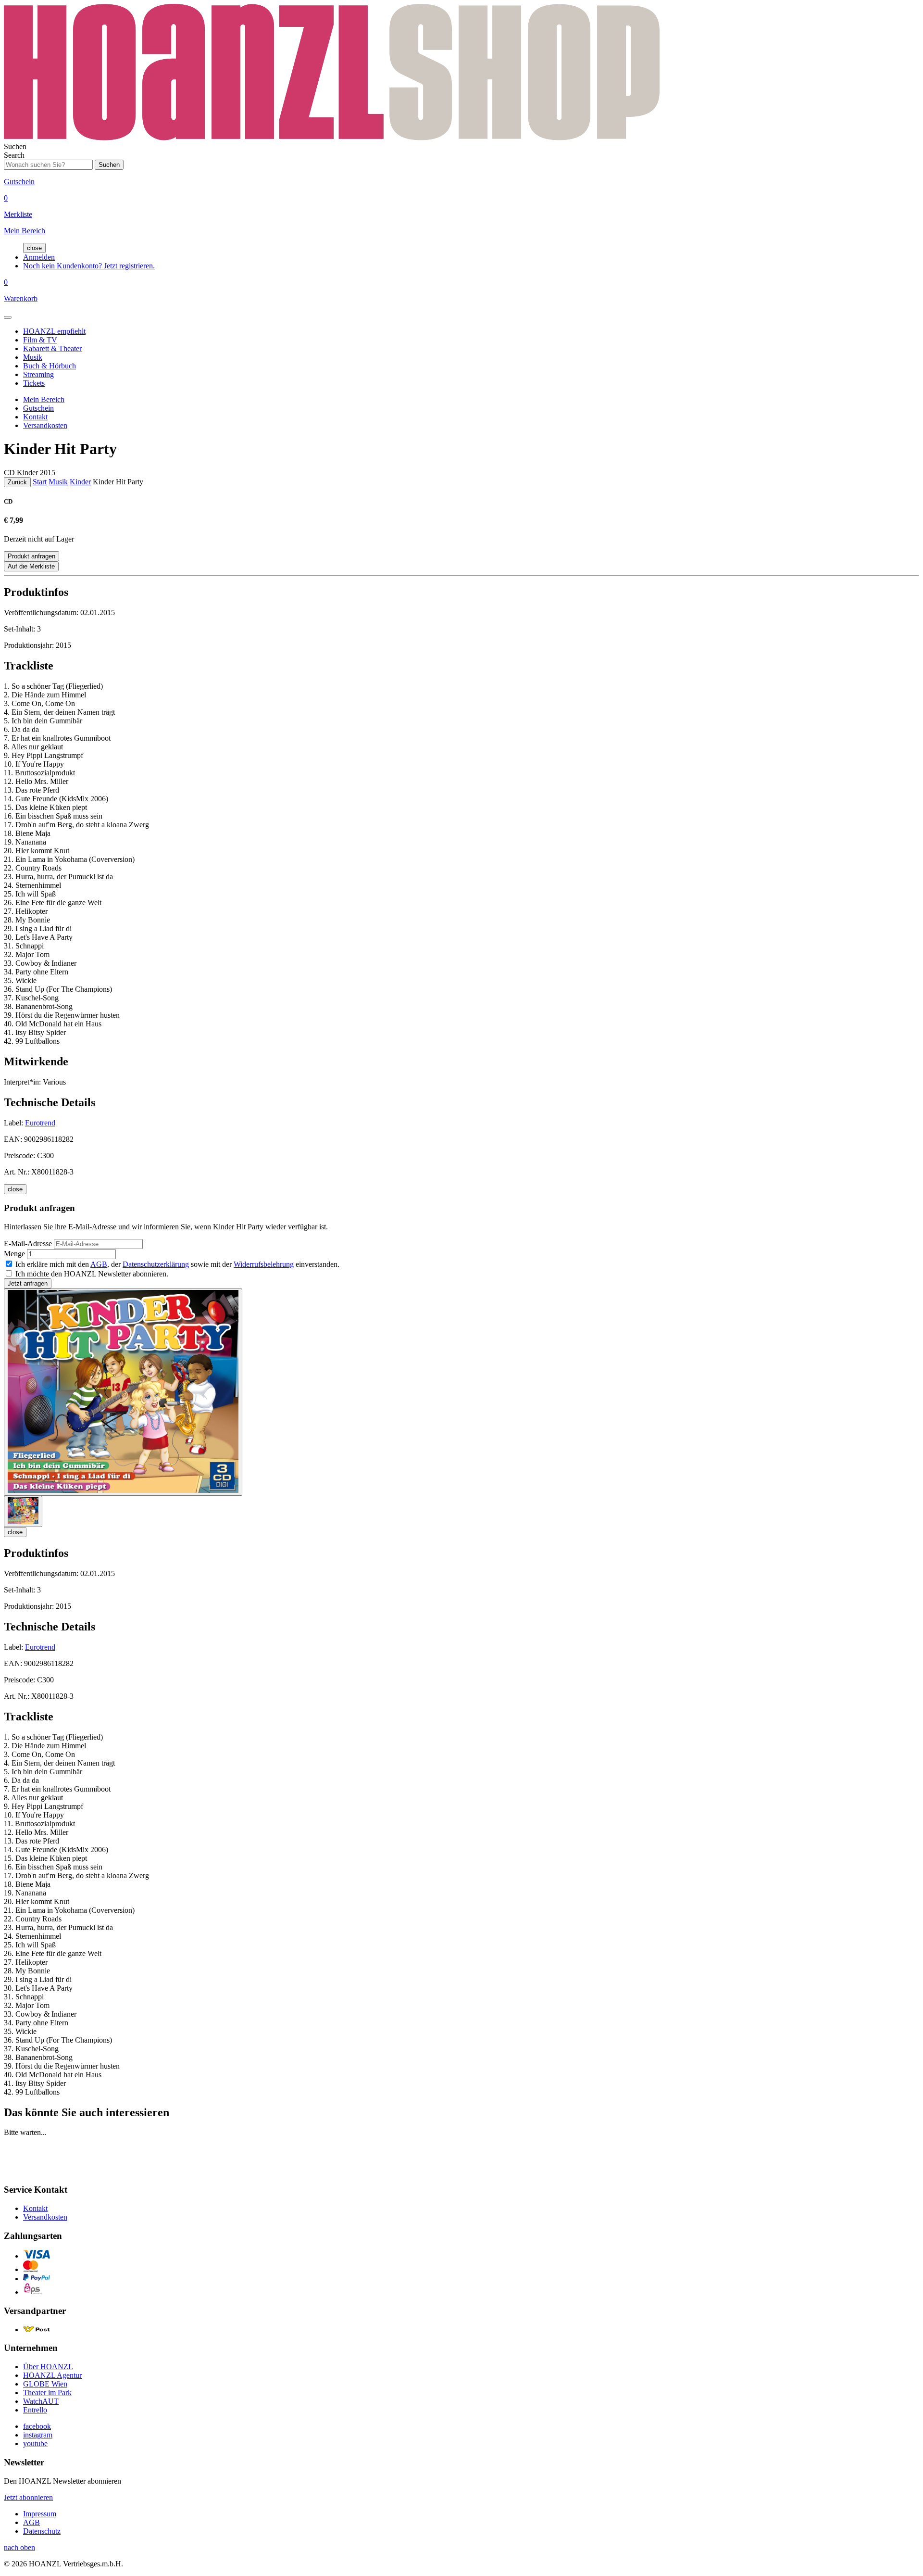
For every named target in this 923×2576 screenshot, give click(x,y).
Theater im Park (47, 2393)
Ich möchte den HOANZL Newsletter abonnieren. (92, 1274)
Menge (14, 1254)
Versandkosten (45, 425)
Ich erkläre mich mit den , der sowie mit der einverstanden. (177, 1264)
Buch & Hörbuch (50, 366)
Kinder (80, 482)
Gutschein (38, 408)
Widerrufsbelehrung (264, 1264)
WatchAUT (41, 2401)
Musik (33, 357)
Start (40, 482)
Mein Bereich (44, 399)
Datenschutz (42, 2531)
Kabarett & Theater (52, 348)
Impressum (40, 2514)
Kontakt (35, 417)
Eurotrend (40, 1123)
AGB (99, 1264)
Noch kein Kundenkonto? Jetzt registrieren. (89, 266)
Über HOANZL (48, 2367)
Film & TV (40, 340)
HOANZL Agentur (52, 2375)
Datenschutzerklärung (156, 1264)
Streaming (38, 374)
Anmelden (39, 257)
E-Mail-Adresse (28, 1244)
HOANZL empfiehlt (54, 331)
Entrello (35, 2410)
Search (14, 155)
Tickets (34, 383)
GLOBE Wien (45, 2384)
